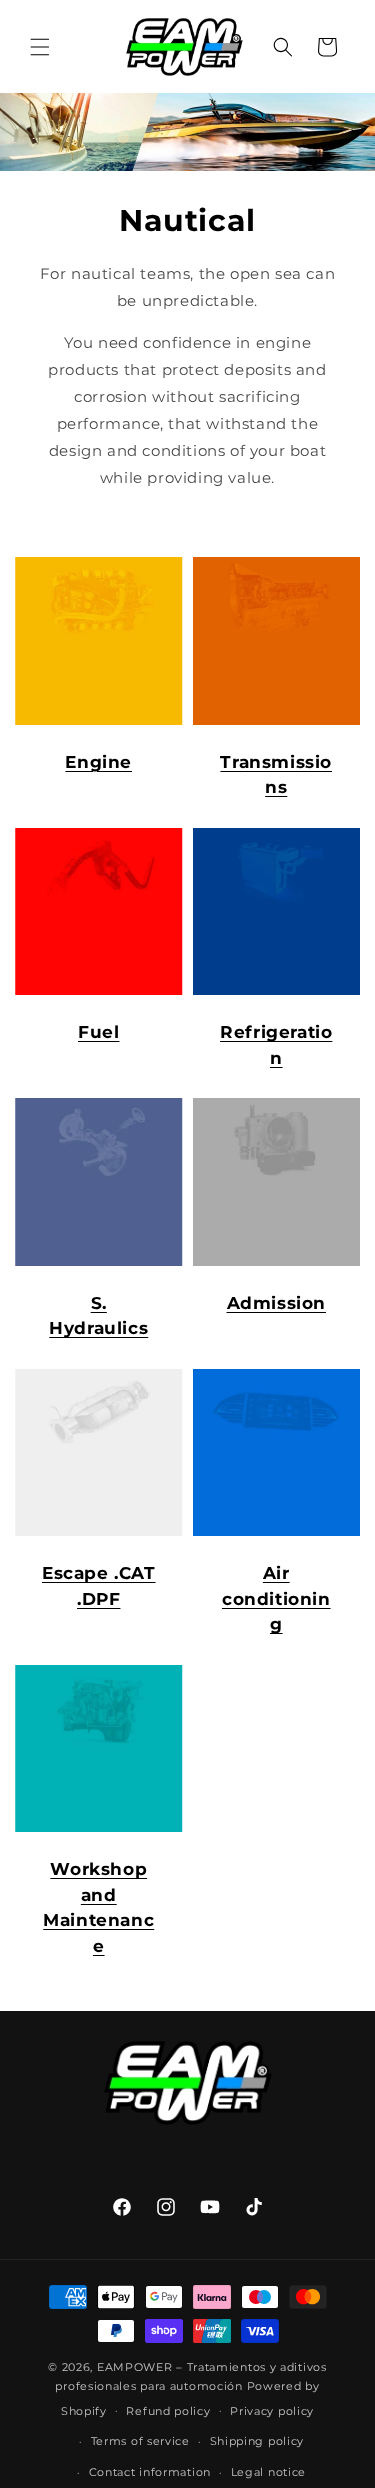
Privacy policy (272, 2411)
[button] (40, 47)
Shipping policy (257, 2441)
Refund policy (168, 2411)
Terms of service (140, 2441)
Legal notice (268, 2472)
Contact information (150, 2472)
